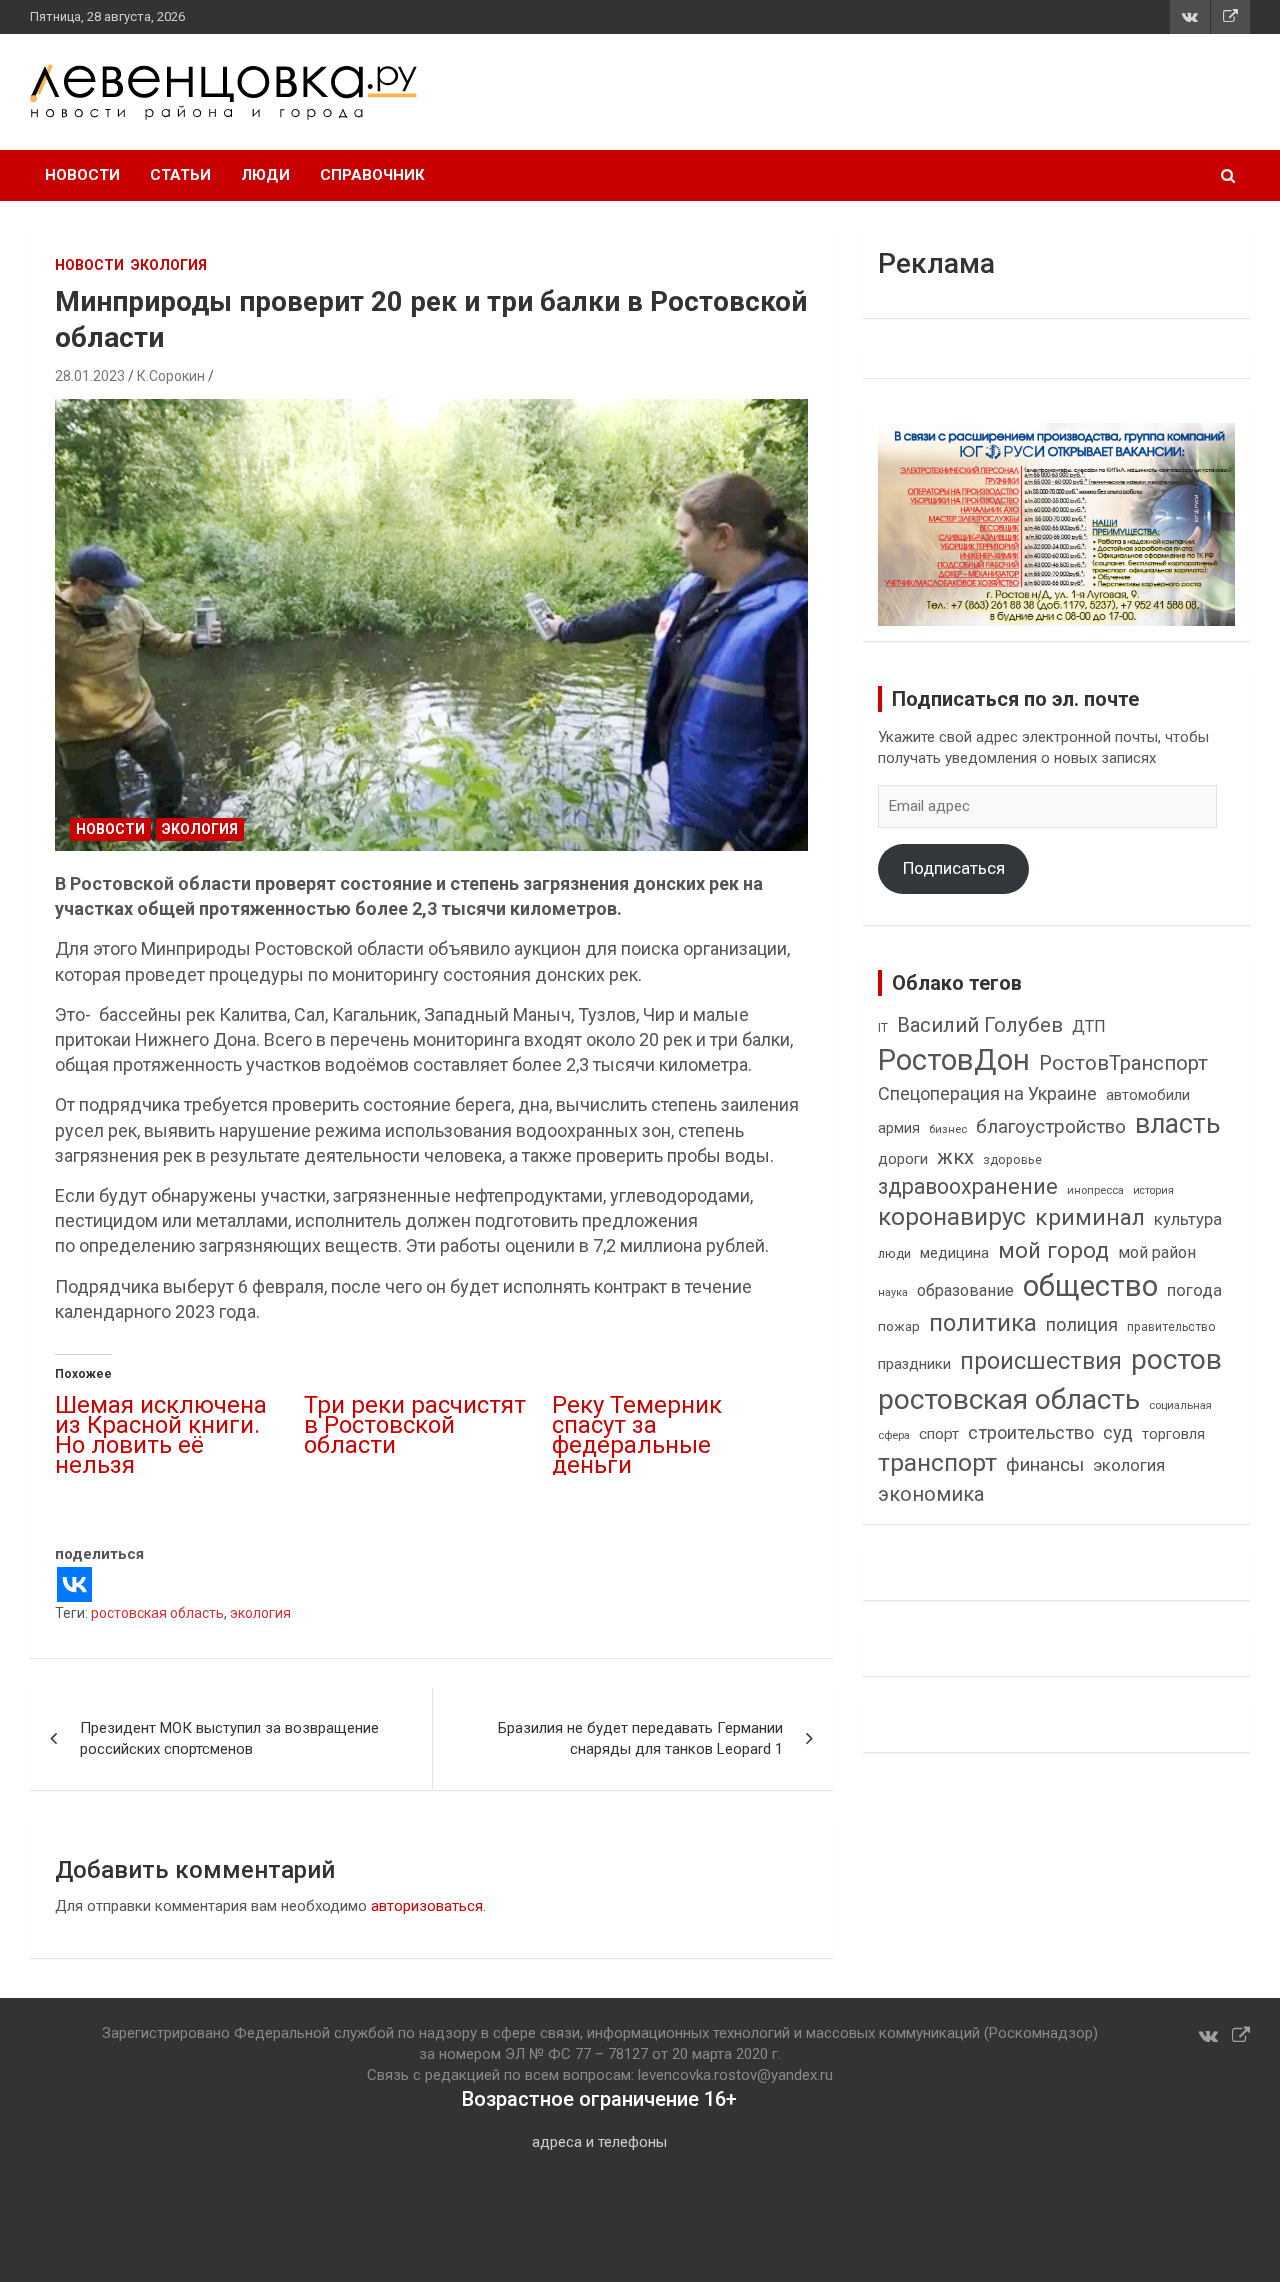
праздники (914, 1364)
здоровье (1012, 1159)
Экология (169, 265)
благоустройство (1051, 1127)
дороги (903, 1159)
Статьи (180, 175)
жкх (955, 1157)
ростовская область (157, 1613)
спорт (939, 1434)
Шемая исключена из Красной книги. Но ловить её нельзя (161, 1435)
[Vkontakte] (74, 1584)
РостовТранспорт (1123, 1063)
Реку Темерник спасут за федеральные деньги (637, 1435)
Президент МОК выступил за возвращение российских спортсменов (229, 1738)
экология (260, 1613)
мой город (1053, 1250)
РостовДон (954, 1060)
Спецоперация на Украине (987, 1093)
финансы (1045, 1465)
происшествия (1041, 1361)
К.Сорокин (171, 376)
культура (1188, 1219)
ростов (1176, 1359)
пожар (899, 1326)
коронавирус (952, 1217)
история (1153, 1190)
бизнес (948, 1129)
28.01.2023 (90, 376)
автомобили (1148, 1095)
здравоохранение (968, 1186)
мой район (1157, 1252)
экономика (931, 1494)
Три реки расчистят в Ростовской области (415, 1425)
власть (1178, 1124)
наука (893, 1292)
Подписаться (954, 868)
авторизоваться (427, 1906)
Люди (265, 175)
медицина (954, 1253)
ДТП (1089, 1026)
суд (1118, 1433)
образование (965, 1290)
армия (899, 1128)
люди (894, 1253)
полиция (1082, 1324)
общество (1090, 1286)
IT (883, 1028)
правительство (1171, 1327)
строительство (1031, 1432)
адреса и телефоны (599, 2142)
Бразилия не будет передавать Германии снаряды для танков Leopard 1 (640, 1738)
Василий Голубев (980, 1025)
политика (983, 1323)
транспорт (937, 1462)
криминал (1090, 1217)
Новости (82, 175)
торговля (1173, 1434)
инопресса (1095, 1190)
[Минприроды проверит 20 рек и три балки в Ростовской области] (432, 625)
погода (1194, 1290)
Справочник (372, 175)
